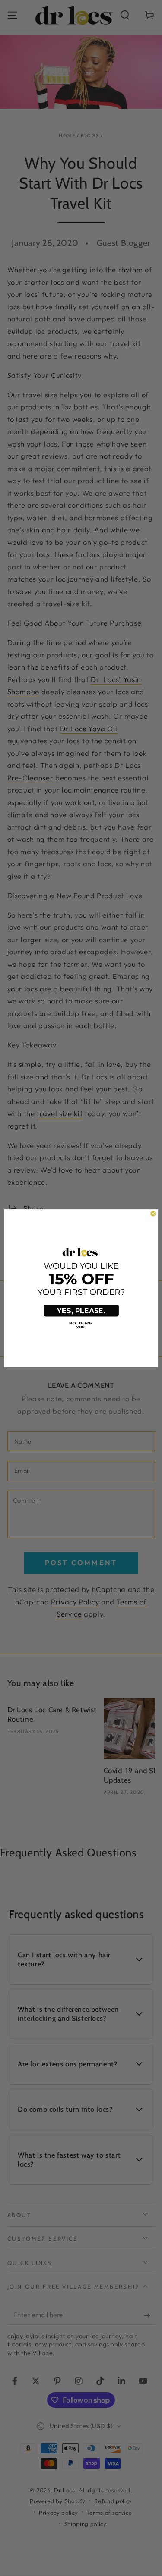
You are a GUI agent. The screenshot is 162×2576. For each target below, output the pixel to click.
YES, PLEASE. (81, 1311)
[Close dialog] (153, 1213)
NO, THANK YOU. (81, 1325)
